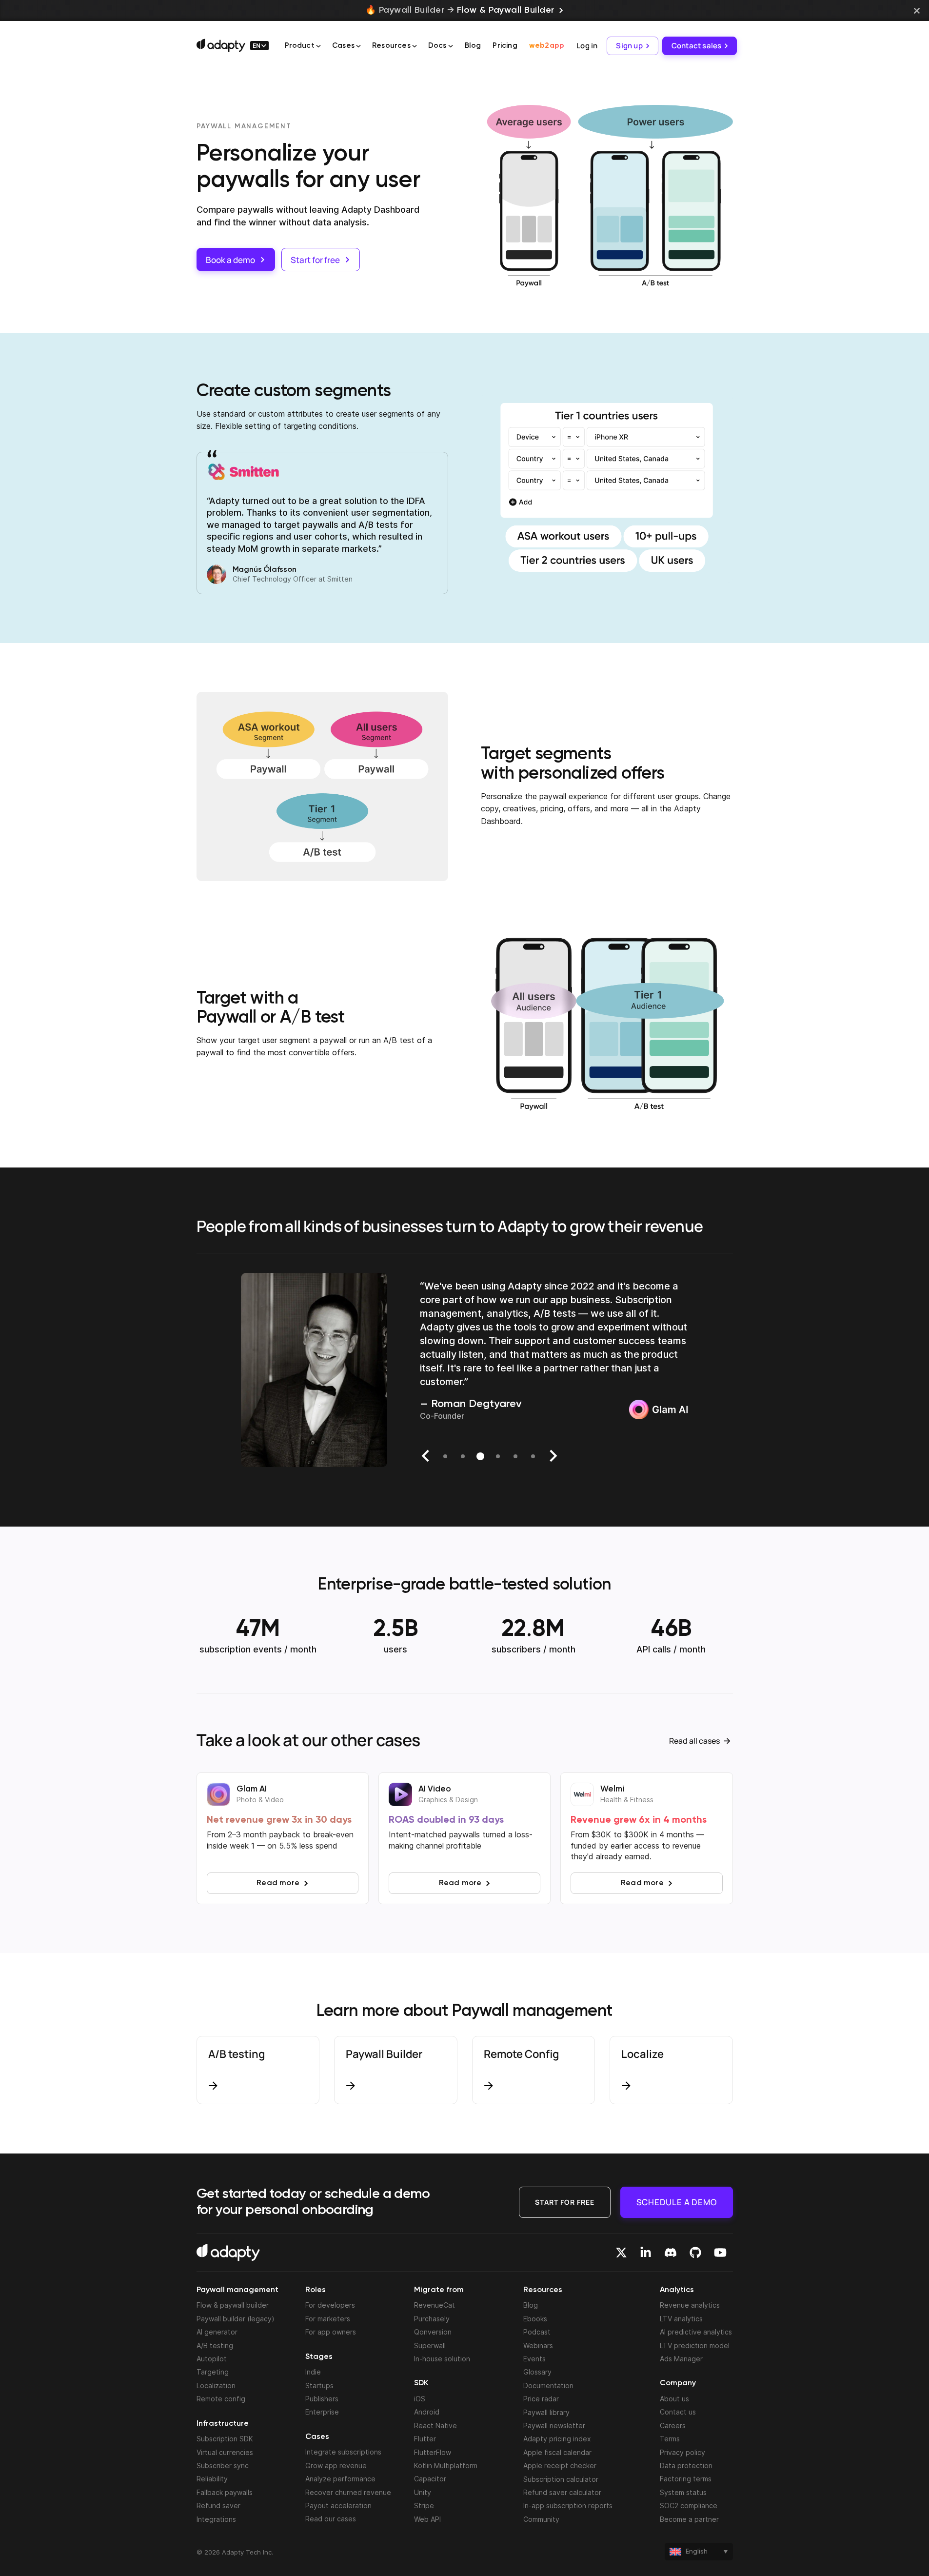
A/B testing (215, 2345)
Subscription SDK (225, 2439)
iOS (420, 2399)
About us (674, 2399)
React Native (435, 2425)
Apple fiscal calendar (557, 2452)
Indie (313, 2372)
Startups (319, 2385)
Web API (427, 2519)
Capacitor (430, 2479)
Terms (670, 2439)
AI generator (217, 2332)
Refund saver (218, 2506)
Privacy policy (682, 2452)
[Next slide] (553, 1456)
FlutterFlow (433, 2452)
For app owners (331, 2332)
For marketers (328, 2319)
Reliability (212, 2479)
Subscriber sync (223, 2465)
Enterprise (322, 2412)
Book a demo (230, 260)
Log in (587, 46)
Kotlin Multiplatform (446, 2465)
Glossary (537, 2372)
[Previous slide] (426, 1456)
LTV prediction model (695, 2345)
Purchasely (432, 2319)
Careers (673, 2425)
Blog (473, 46)
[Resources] (415, 46)
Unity (423, 2492)
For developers (330, 2305)
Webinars (538, 2345)
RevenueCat (435, 2305)
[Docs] (451, 46)
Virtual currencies (225, 2452)
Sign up (629, 46)
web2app (547, 46)
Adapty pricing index (557, 2439)
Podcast (537, 2332)
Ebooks (535, 2319)
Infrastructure (223, 2424)
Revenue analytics (690, 2305)
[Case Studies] (358, 46)
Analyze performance (340, 2479)
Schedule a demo (677, 2202)
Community (541, 2519)
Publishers (322, 2399)
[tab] (445, 1456)
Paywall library (546, 2412)
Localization (216, 2385)
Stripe (424, 2506)
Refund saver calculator (562, 2492)
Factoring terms (686, 2479)
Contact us (678, 2412)
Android (427, 2412)
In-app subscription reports (568, 2506)
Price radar (541, 2399)
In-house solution (442, 2359)
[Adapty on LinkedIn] (646, 2253)
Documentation (548, 2385)
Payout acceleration (338, 2506)
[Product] (318, 46)
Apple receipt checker (560, 2465)
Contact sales (697, 46)
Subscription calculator (561, 2479)
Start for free (315, 260)
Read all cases (694, 1741)
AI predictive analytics (696, 2332)
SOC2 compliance (689, 2506)
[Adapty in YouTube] (720, 2253)
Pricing (505, 46)
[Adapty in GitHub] (695, 2253)
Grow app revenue (336, 2465)
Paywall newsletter (554, 2425)
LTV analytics (681, 2319)
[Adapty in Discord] (671, 2253)
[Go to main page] (221, 45)
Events (534, 2359)
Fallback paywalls (225, 2492)
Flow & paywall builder (233, 2305)
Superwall (430, 2345)
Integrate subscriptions (343, 2452)
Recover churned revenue (348, 2492)
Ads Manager (681, 2359)
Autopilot (212, 2359)
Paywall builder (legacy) (236, 2319)
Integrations (216, 2519)
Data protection (686, 2465)
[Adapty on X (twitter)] (621, 2253)
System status (683, 2492)
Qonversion (433, 2332)
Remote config (221, 2399)
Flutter (425, 2439)
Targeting (213, 2372)
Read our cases (331, 2519)
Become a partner (689, 2519)
